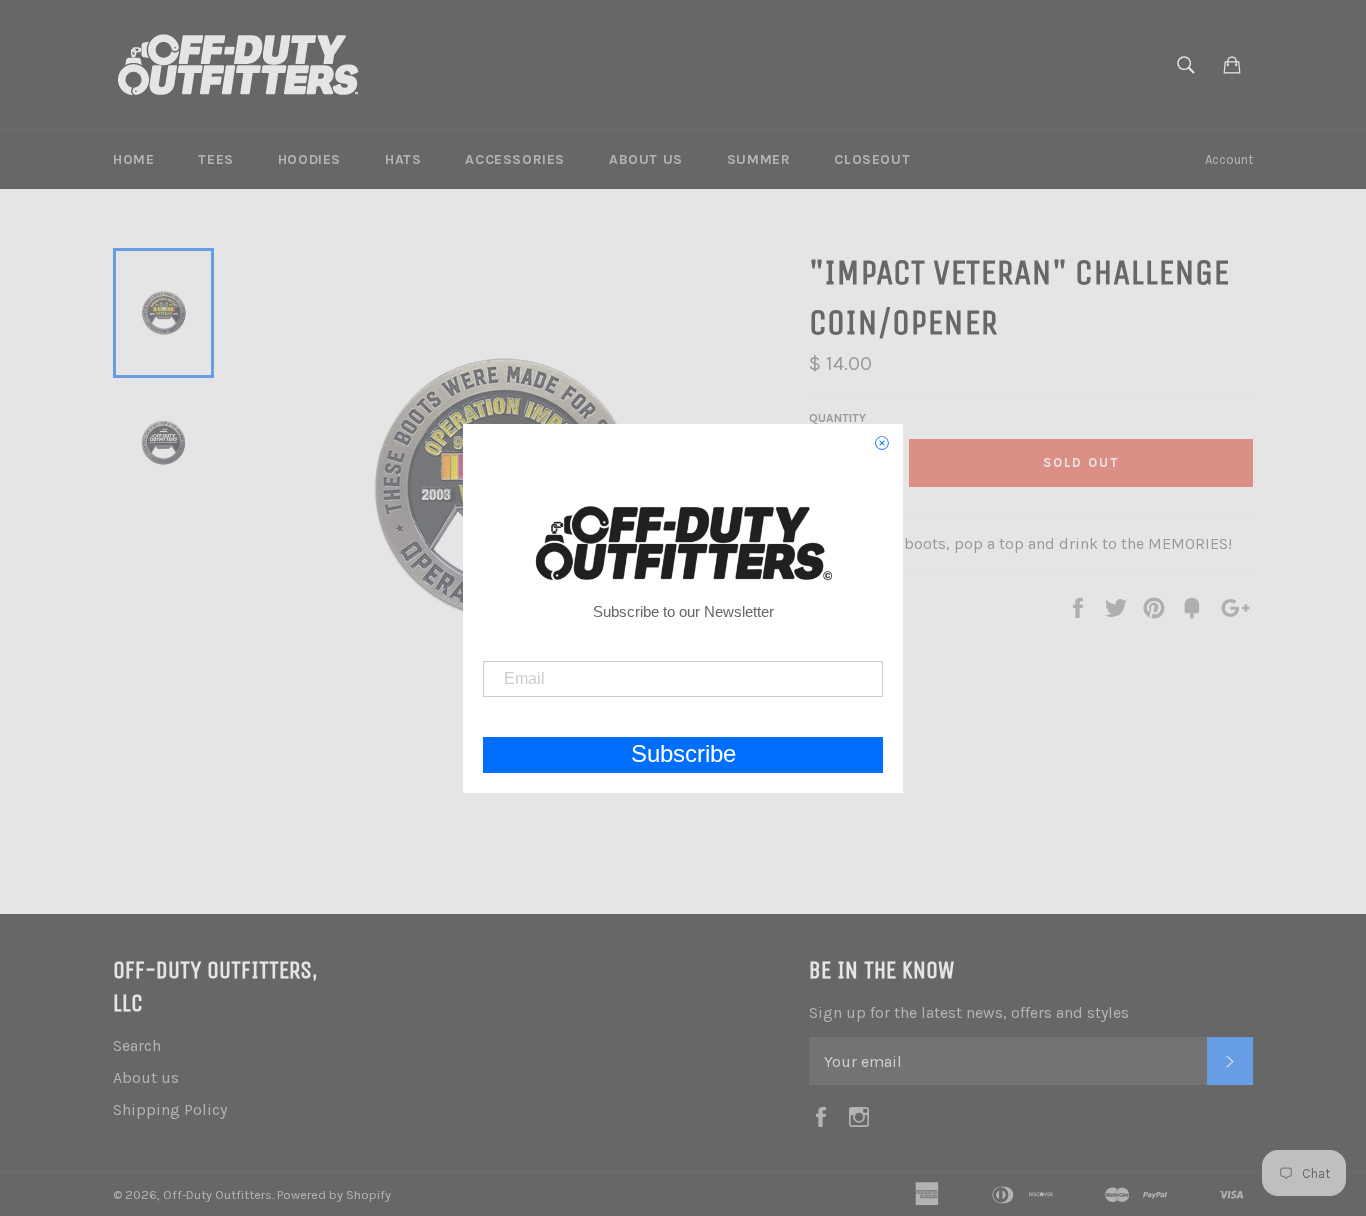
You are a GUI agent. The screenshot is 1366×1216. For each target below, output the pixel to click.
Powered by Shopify (334, 1194)
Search (137, 1045)
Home (133, 159)
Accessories (515, 159)
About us (646, 159)
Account (1229, 159)
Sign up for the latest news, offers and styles (969, 1012)
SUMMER (759, 159)
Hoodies (309, 159)
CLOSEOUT (872, 159)
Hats (403, 159)
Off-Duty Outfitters (217, 1194)
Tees (215, 159)
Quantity (837, 418)
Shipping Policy (170, 1109)
